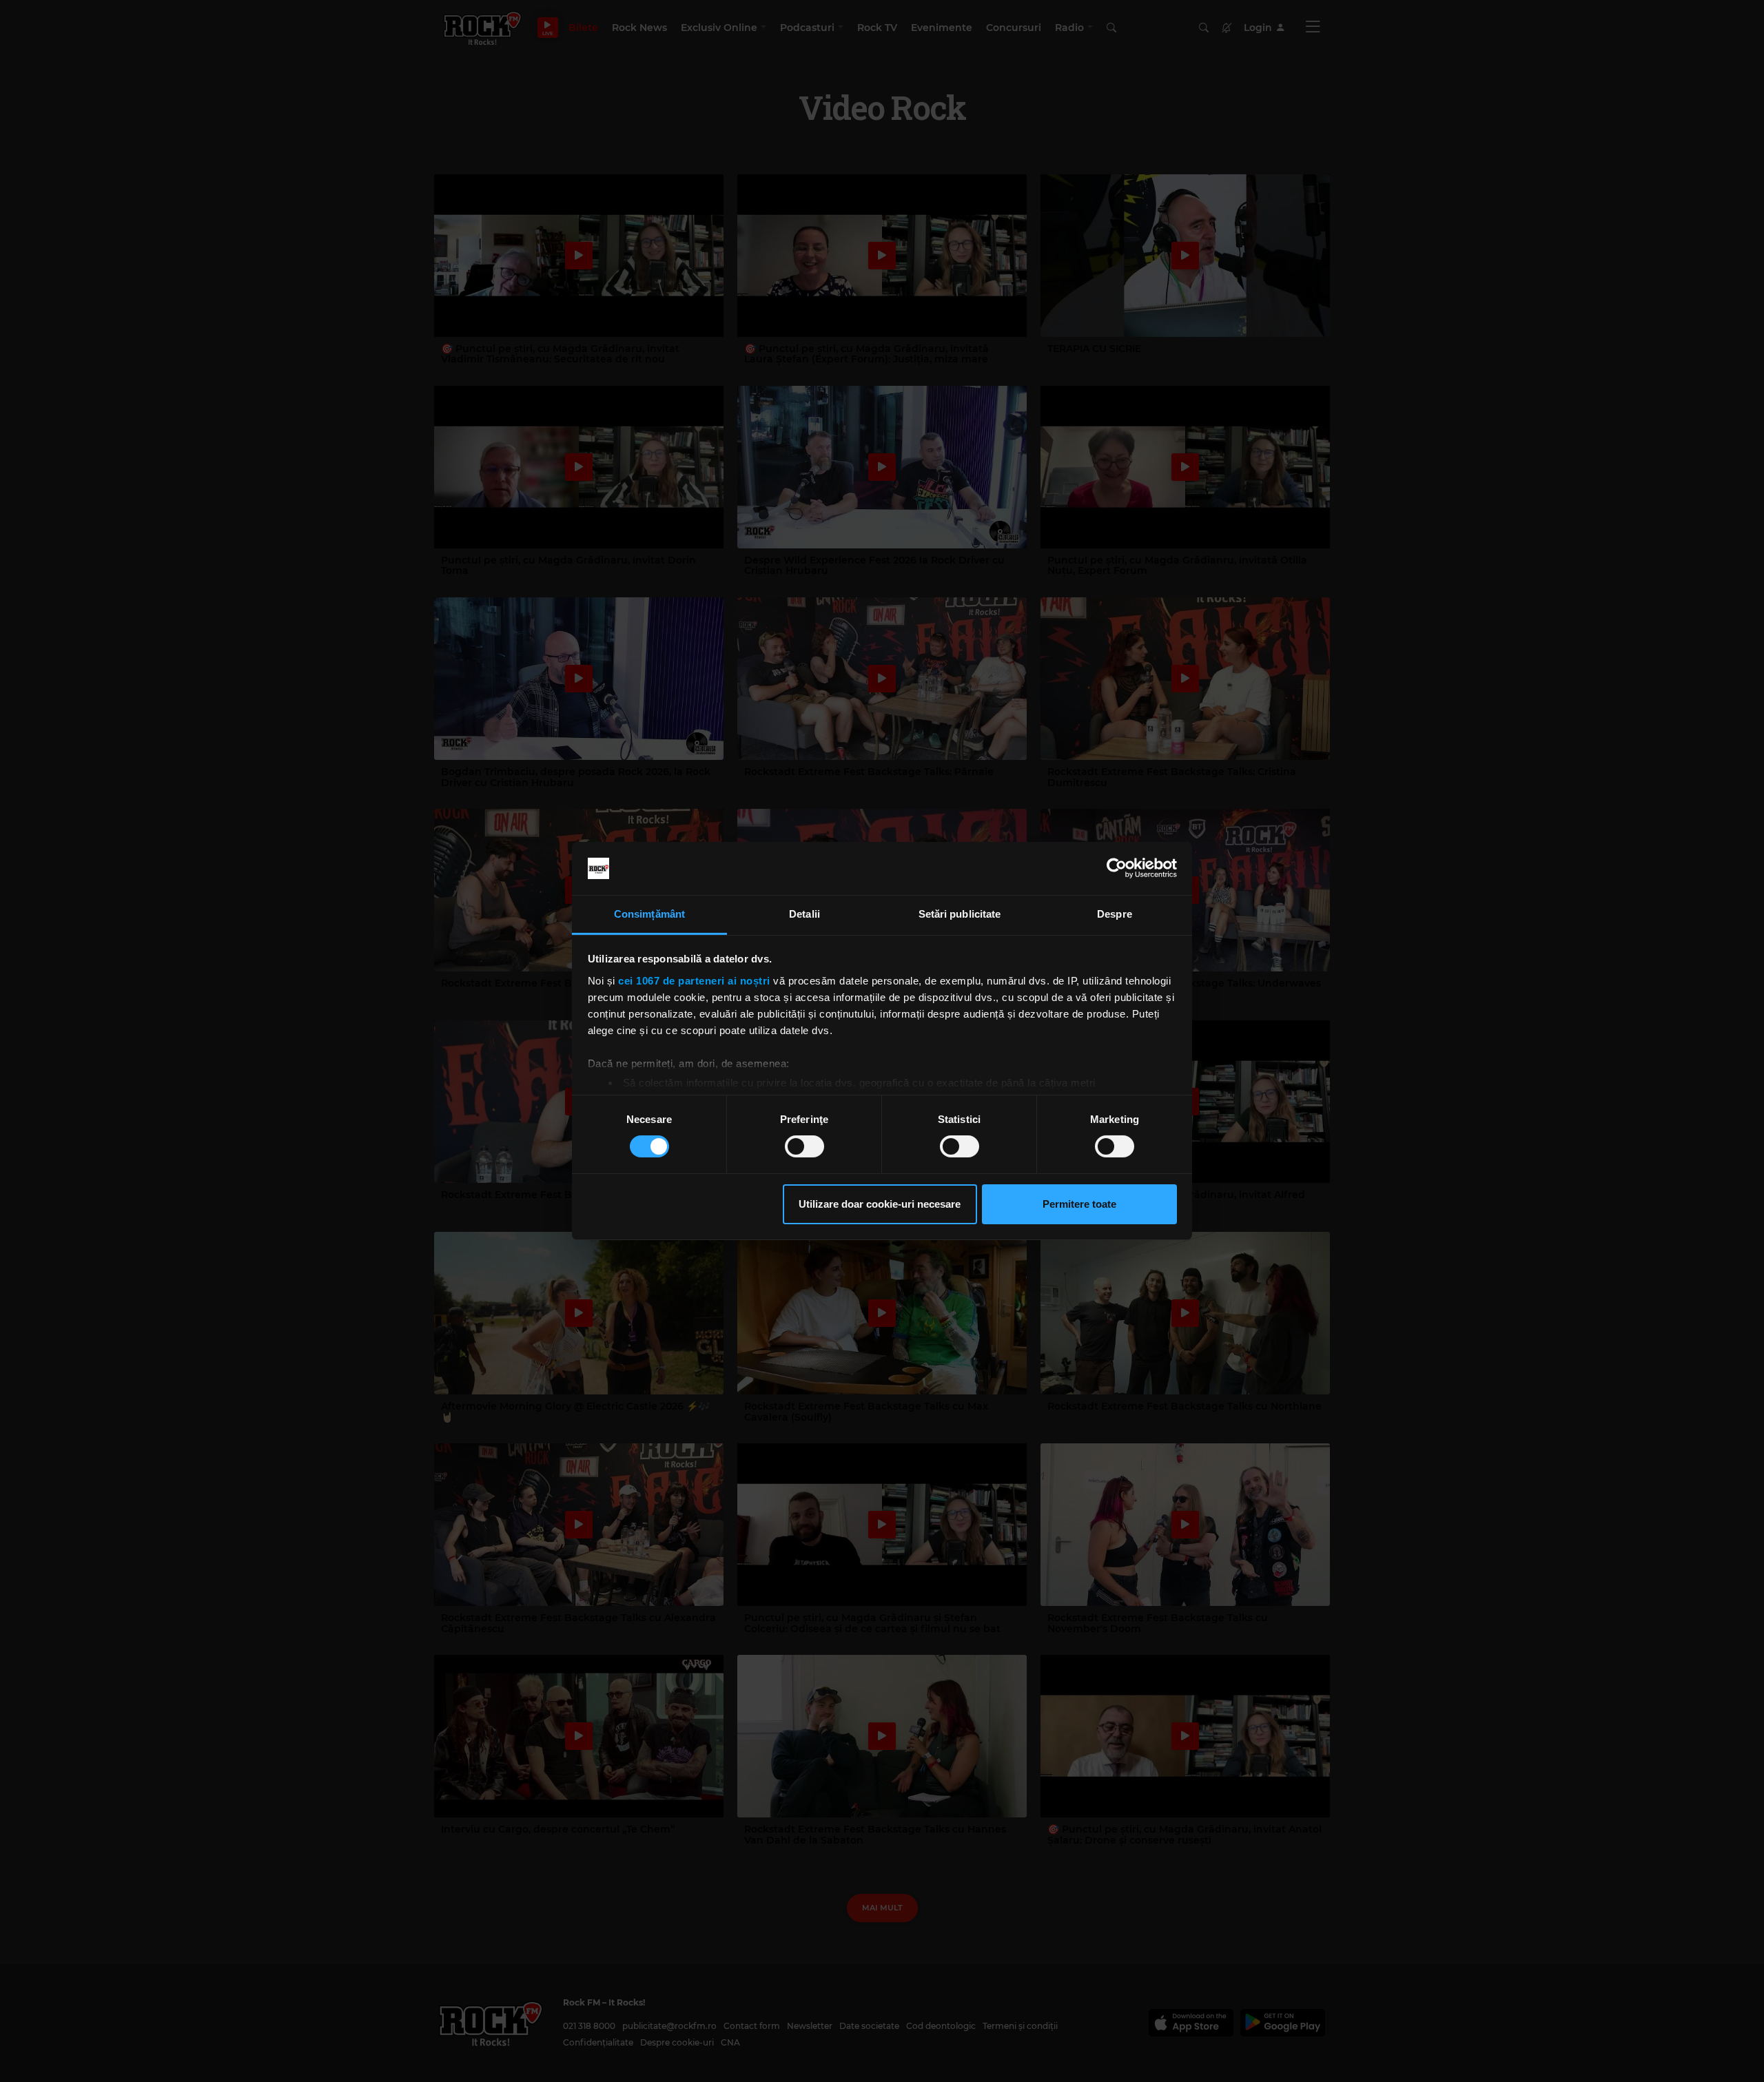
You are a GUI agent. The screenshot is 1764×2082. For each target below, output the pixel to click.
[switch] (804, 1146)
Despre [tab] (1115, 914)
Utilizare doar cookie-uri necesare (880, 1204)
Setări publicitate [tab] (960, 914)
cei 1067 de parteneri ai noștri (694, 981)
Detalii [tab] (804, 914)
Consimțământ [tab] (649, 914)
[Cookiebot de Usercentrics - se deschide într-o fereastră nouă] (1117, 868)
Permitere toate (1079, 1204)
